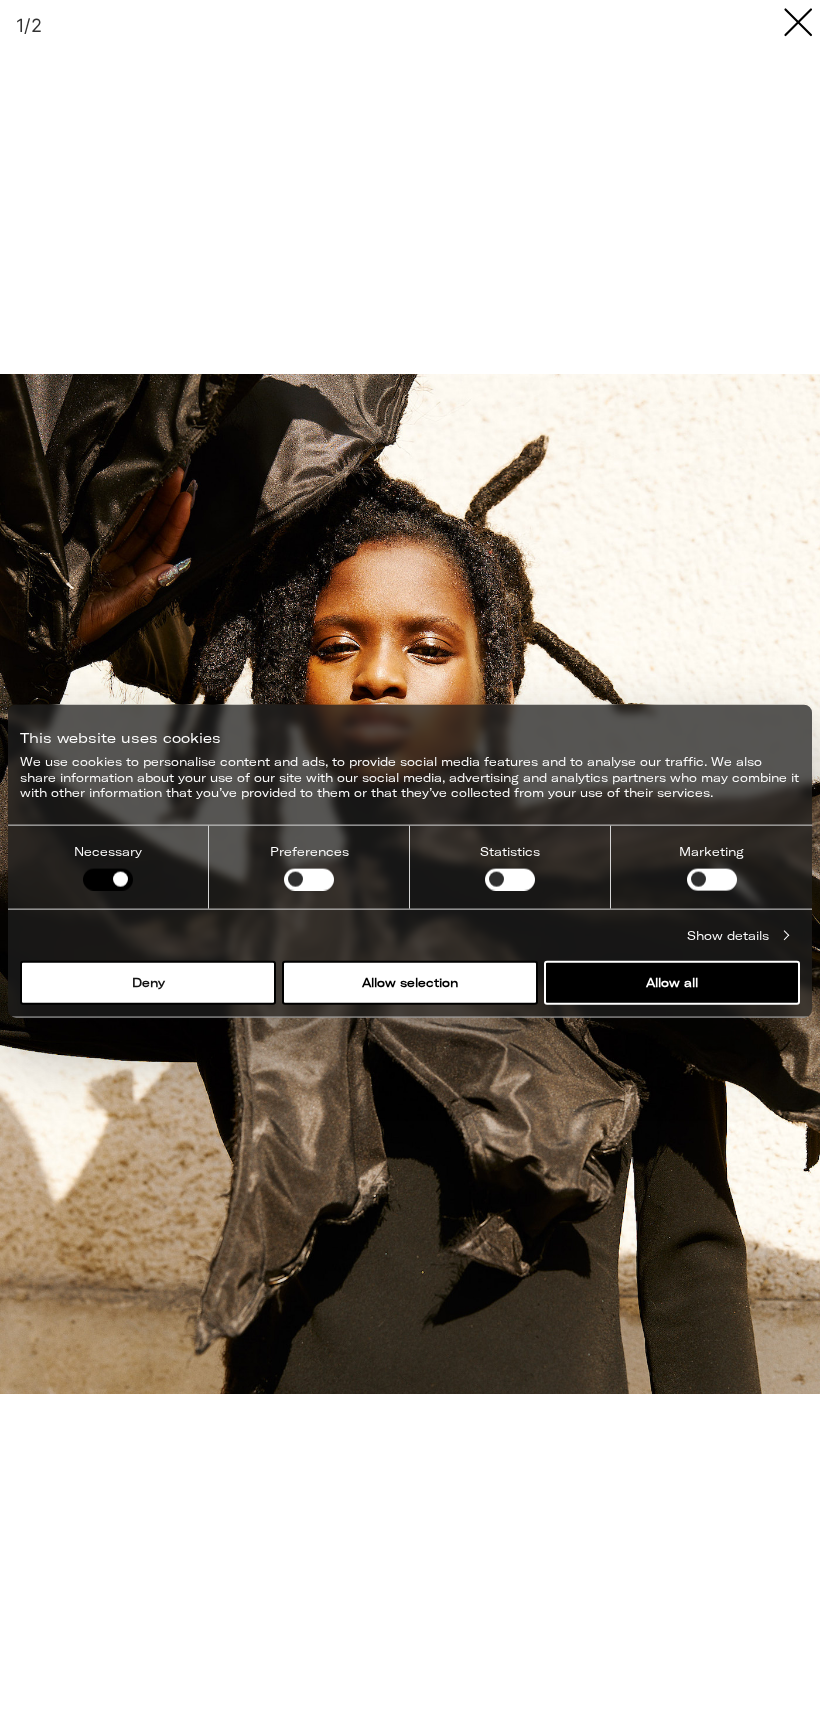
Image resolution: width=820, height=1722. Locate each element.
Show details (728, 934)
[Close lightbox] (798, 22)
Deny (148, 982)
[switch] (309, 879)
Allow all (672, 982)
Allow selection (410, 982)
